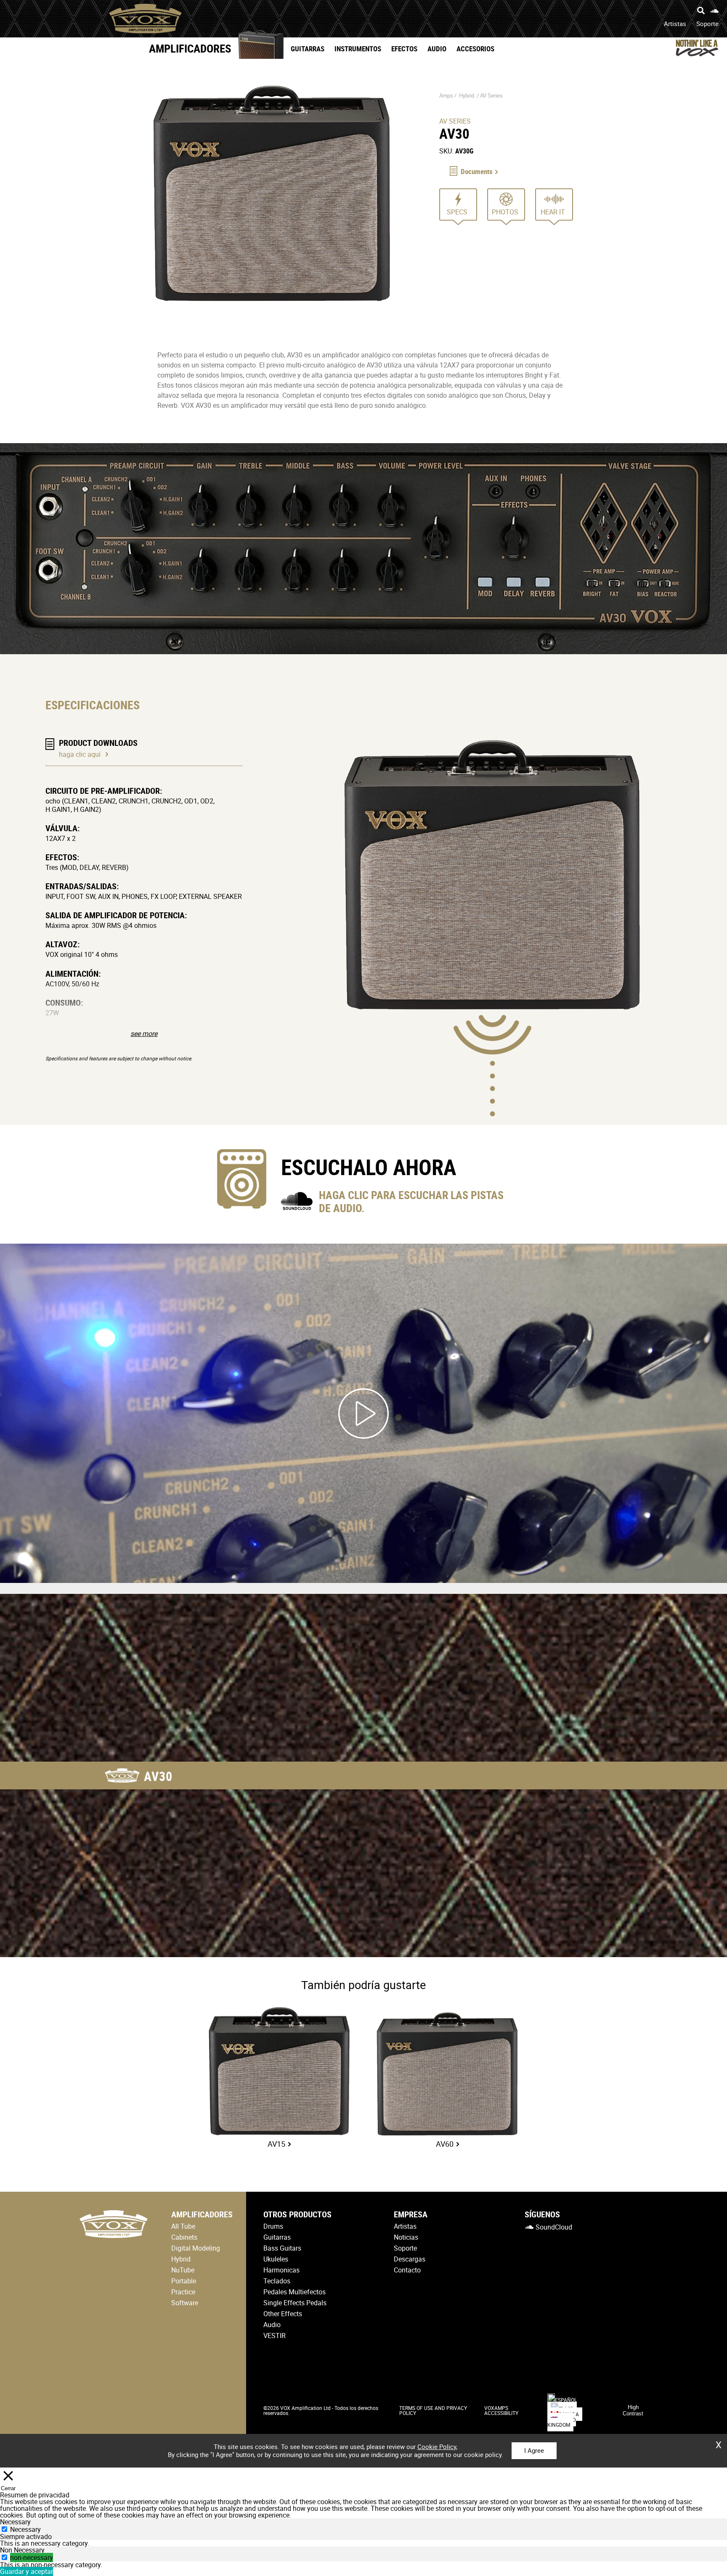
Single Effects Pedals (295, 2303)
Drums (273, 2226)
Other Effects (283, 2314)
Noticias (406, 2237)
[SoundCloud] (714, 11)
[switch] (4, 2557)
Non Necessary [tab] (22, 2550)
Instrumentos (358, 49)
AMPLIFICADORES (190, 48)
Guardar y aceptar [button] (27, 2571)
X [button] (719, 2442)
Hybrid (467, 95)
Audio (437, 49)
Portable (184, 2281)
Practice (183, 2292)
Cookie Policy (437, 2447)
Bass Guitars (282, 2248)
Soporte (707, 24)
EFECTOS (404, 49)
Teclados (277, 2281)
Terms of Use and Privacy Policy (433, 2410)
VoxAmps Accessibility (501, 2410)
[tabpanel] (363, 2543)
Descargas (410, 2259)
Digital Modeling (196, 2248)
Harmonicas (281, 2270)
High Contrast (633, 2410)
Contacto (407, 2270)
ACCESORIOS (475, 49)
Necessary (25, 2529)
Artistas (675, 24)
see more (144, 1033)
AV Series (491, 95)
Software (185, 2303)
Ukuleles (276, 2259)
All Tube (183, 2226)
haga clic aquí (80, 754)
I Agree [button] (534, 2450)
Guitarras (308, 49)
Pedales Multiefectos (295, 2292)
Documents (477, 171)
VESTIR (275, 2336)
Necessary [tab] (15, 2522)
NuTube (183, 2270)
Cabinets (184, 2237)
